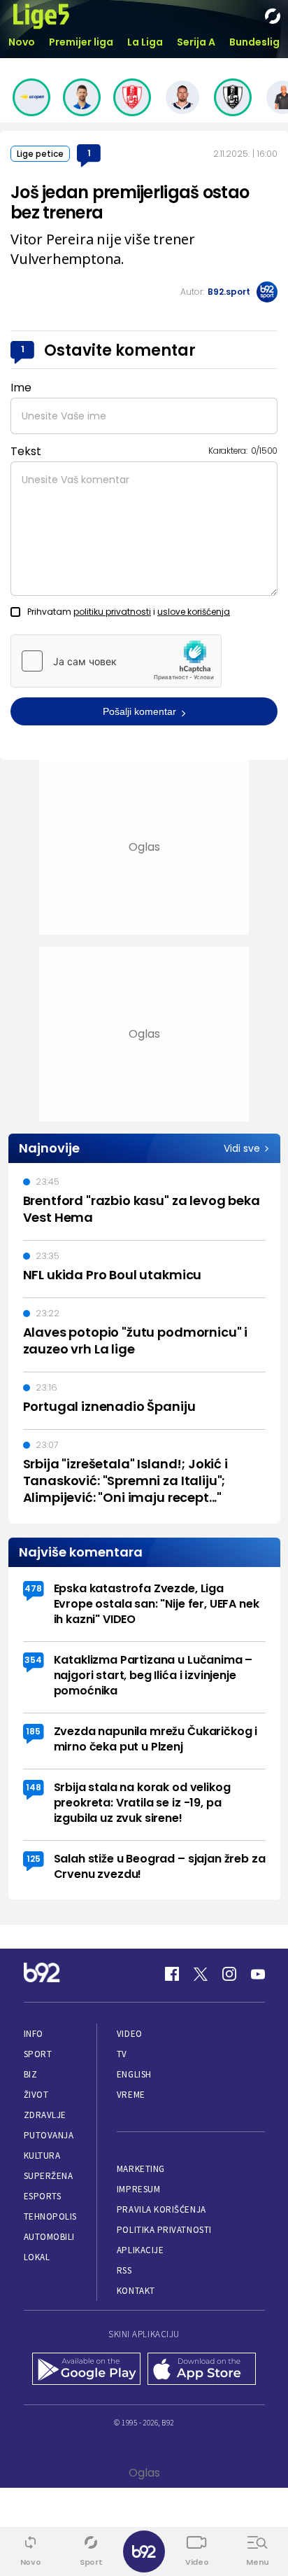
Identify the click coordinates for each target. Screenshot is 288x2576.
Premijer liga (81, 42)
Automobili (49, 2237)
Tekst (26, 451)
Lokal (37, 2257)
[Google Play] (86, 2370)
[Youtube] (258, 1974)
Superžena (49, 2176)
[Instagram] (229, 1974)
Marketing (141, 2169)
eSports (43, 2196)
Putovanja (49, 2135)
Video (130, 2034)
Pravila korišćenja (161, 2209)
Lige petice (40, 154)
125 (34, 1859)
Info (34, 2034)
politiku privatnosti (112, 612)
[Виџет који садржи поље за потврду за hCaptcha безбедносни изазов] (116, 661)
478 (33, 1588)
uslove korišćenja (194, 612)
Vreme (131, 2095)
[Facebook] (172, 1974)
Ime (21, 388)
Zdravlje (45, 2115)
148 (34, 1787)
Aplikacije (140, 2250)
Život (36, 2095)
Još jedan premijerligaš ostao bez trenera (130, 202)
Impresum (138, 2189)
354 (33, 1660)
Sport (38, 2054)
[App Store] (202, 2370)
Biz (31, 2074)
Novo (22, 42)
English (134, 2074)
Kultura (42, 2156)
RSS (124, 2270)
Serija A (196, 42)
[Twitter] (201, 1974)
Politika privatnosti (164, 2230)
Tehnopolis (50, 2216)
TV (122, 2054)
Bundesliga (258, 42)
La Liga (145, 42)
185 (33, 1731)
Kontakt (136, 2291)
